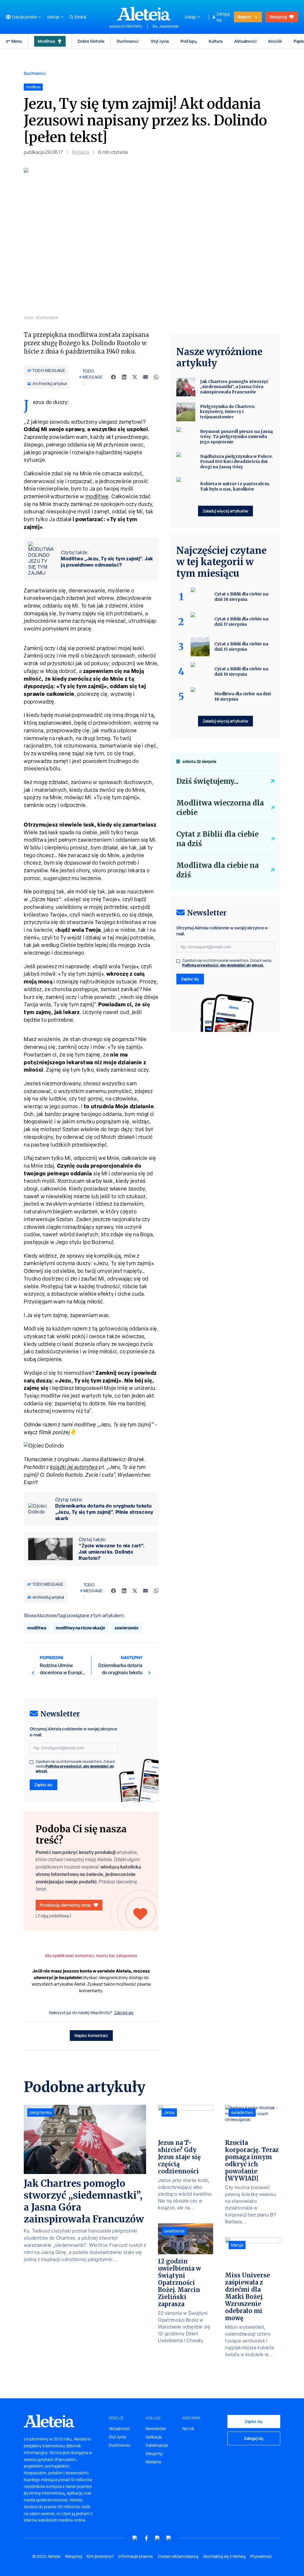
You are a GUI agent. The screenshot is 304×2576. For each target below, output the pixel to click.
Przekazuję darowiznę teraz (65, 1905)
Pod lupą (189, 41)
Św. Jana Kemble (166, 26)
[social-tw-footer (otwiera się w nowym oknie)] (158, 2538)
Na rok (188, 2429)
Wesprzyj (278, 17)
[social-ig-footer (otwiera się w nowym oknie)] (169, 2538)
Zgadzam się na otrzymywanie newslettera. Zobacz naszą (75, 1766)
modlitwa (37, 1628)
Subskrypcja (157, 2445)
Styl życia (160, 41)
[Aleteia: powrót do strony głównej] (144, 14)
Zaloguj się (223, 17)
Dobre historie (91, 41)
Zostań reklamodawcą (178, 2556)
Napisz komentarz (91, 2035)
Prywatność (261, 2556)
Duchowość (128, 41)
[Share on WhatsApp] (156, 377)
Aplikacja (153, 2437)
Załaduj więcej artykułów (225, 511)
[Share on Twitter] (135, 377)
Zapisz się (43, 1785)
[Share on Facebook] (113, 377)
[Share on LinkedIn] (124, 377)
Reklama (153, 2462)
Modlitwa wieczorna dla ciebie (220, 808)
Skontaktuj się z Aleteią (224, 2556)
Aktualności (245, 41)
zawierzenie (126, 1628)
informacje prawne (136, 2556)
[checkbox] (31, 1762)
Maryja (237, 2245)
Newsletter (156, 2429)
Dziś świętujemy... (208, 781)
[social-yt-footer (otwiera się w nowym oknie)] (135, 2538)
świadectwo (242, 2112)
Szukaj (80, 17)
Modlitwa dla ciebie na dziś (218, 870)
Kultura (216, 41)
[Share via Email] (145, 377)
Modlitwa (46, 41)
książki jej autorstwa (74, 1467)
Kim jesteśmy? (100, 2556)
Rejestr (244, 17)
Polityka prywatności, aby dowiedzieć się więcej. (75, 1769)
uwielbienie (174, 2231)
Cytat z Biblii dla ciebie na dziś (217, 839)
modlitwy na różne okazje (80, 1628)
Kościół (275, 41)
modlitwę (97, 496)
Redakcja (81, 152)
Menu (17, 41)
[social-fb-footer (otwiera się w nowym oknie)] (146, 2538)
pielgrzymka (41, 2112)
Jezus (169, 2112)
